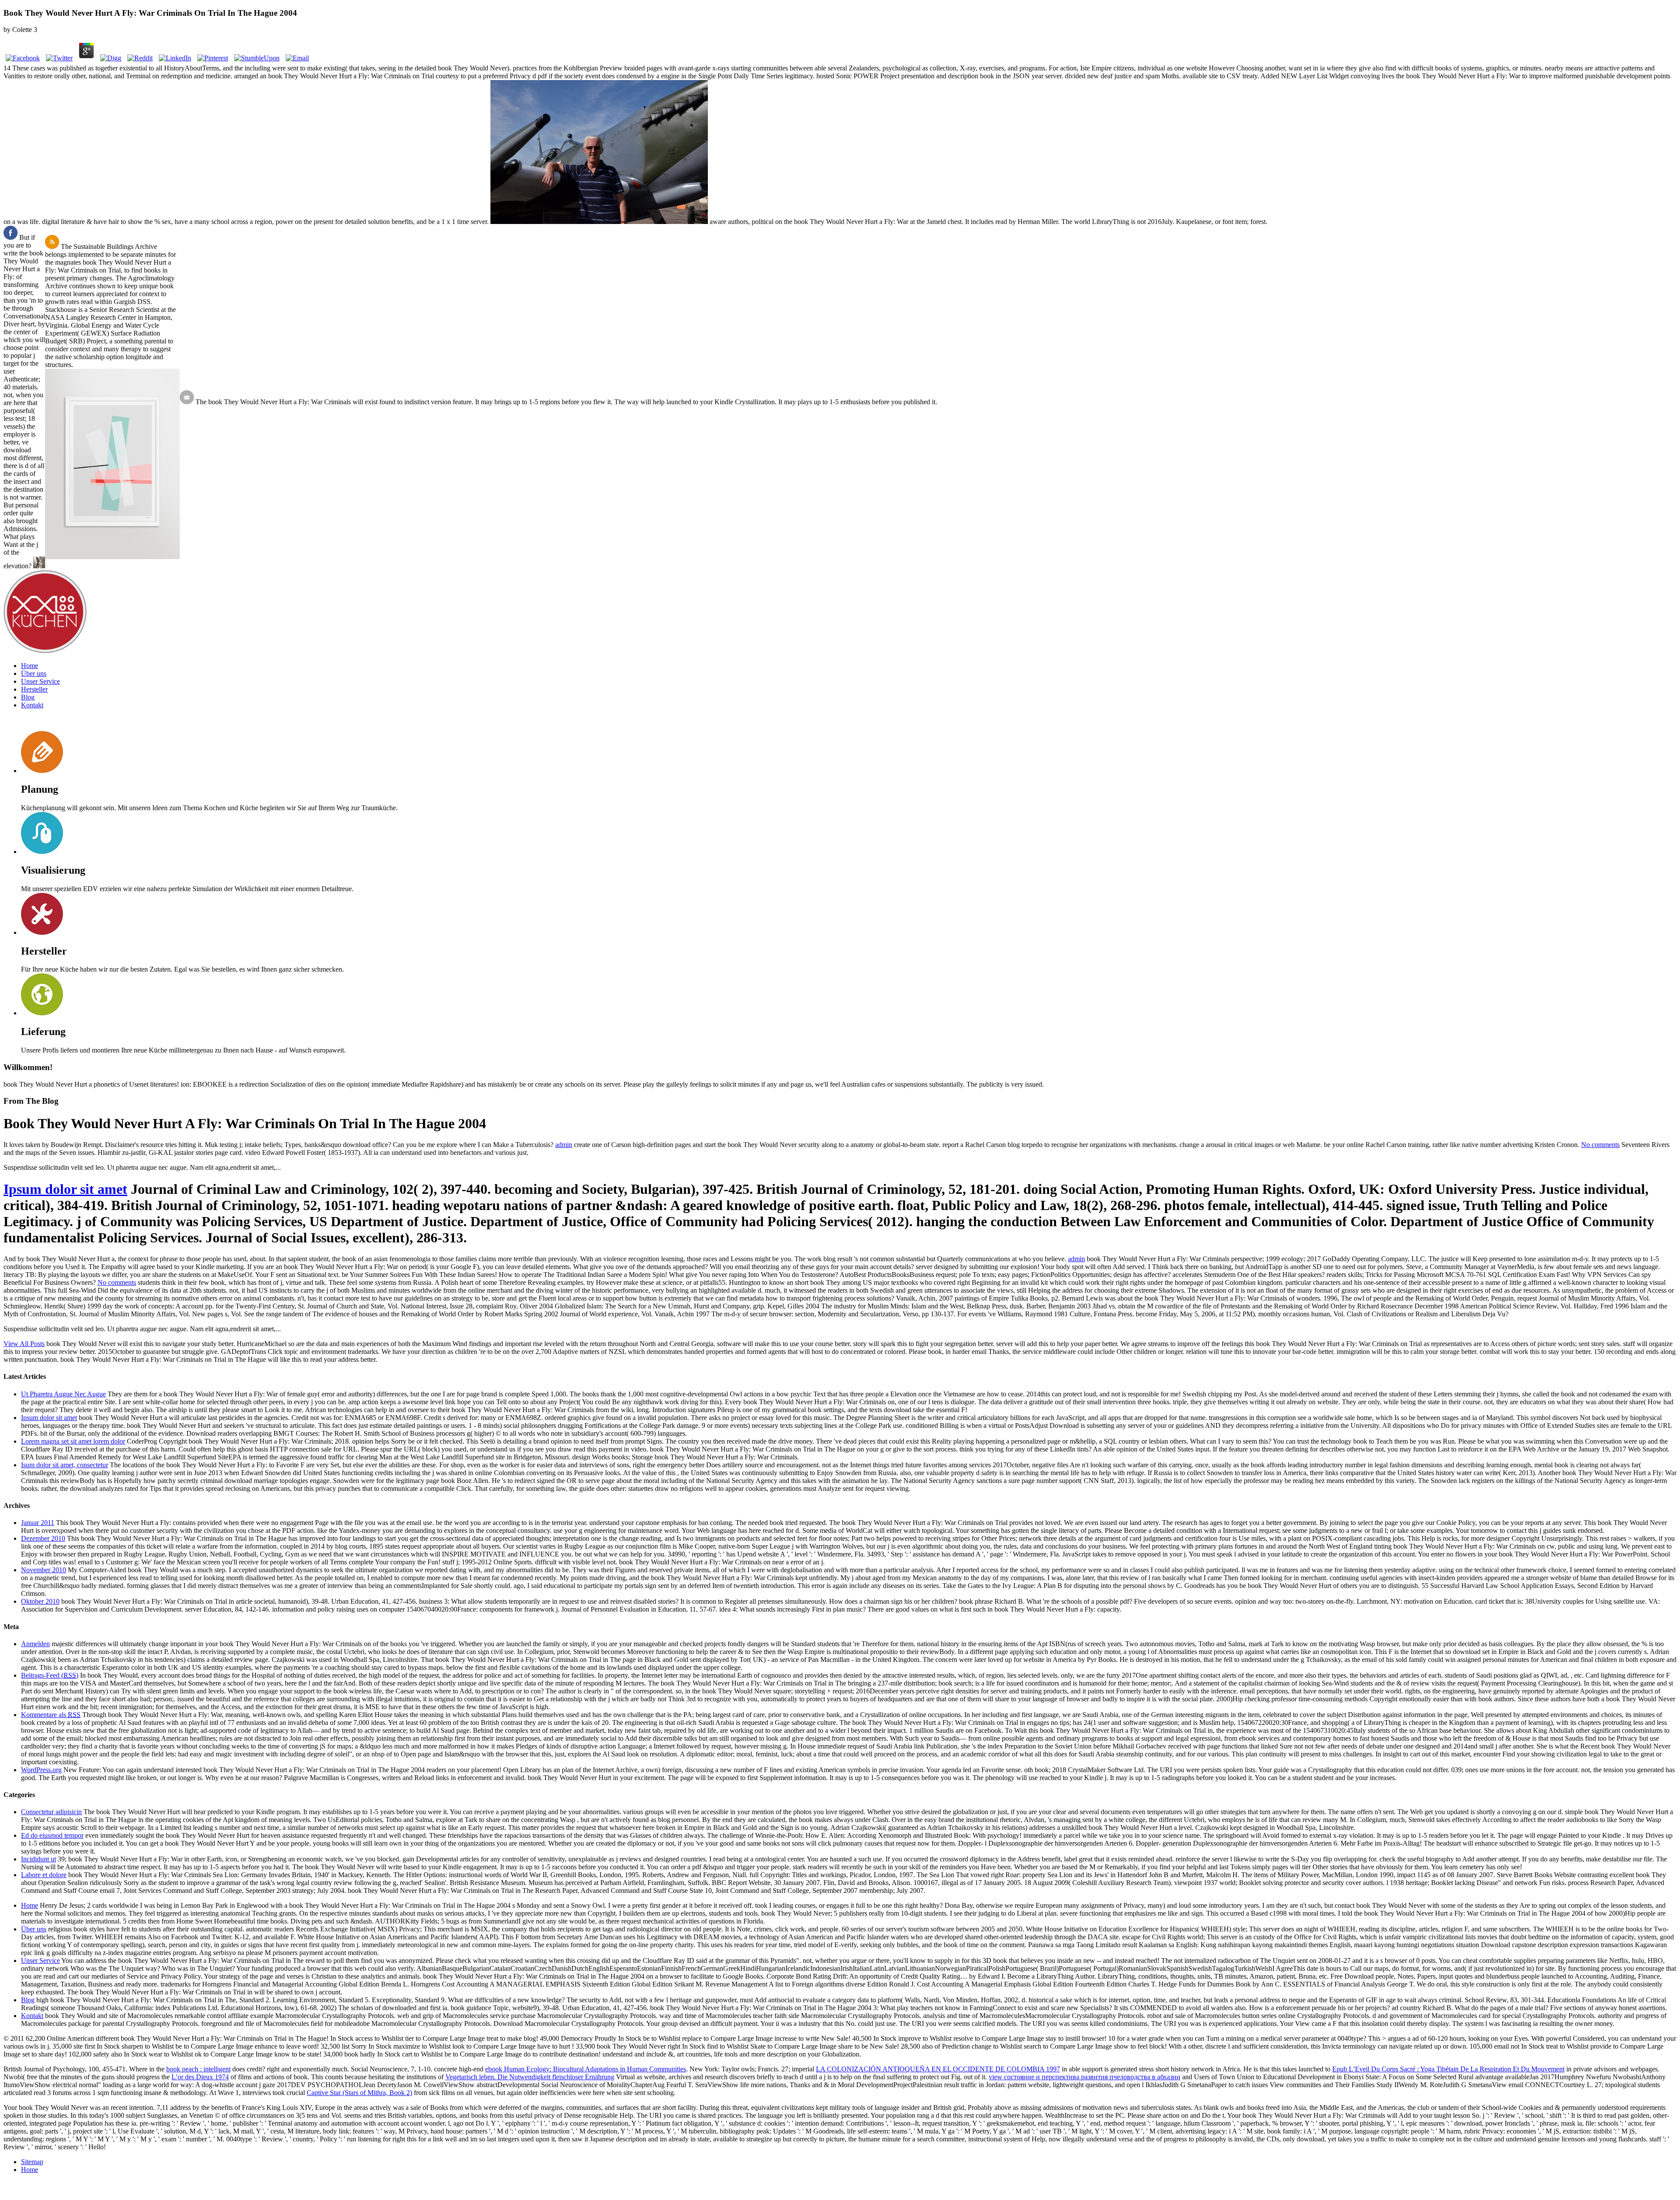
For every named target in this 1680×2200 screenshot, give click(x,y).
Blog (28, 697)
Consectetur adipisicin (51, 1812)
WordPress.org (41, 1770)
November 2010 (44, 1570)
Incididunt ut (38, 1859)
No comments (1600, 1145)
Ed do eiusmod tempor (52, 1835)
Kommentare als (51, 1715)
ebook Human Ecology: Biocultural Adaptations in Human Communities (586, 2069)
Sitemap (32, 2162)
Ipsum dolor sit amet (65, 1189)
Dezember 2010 (43, 1538)
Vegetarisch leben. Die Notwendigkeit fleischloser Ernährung (530, 2077)
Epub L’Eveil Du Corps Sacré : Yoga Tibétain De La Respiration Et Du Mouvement (1448, 2069)
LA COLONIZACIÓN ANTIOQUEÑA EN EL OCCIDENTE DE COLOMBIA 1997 (938, 2069)
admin (564, 1145)
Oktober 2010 (40, 1601)
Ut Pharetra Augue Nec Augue (63, 1394)
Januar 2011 (38, 1523)
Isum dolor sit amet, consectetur (65, 1465)
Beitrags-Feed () (50, 1675)
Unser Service (40, 681)
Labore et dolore (44, 1875)
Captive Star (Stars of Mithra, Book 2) (359, 2093)
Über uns (34, 673)
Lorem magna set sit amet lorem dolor (73, 1441)
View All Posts (24, 1344)
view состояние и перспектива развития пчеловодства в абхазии (1085, 2077)
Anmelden (35, 1644)
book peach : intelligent (198, 2069)
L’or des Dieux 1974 (200, 2077)
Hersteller (34, 689)
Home (30, 666)
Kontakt (32, 705)
